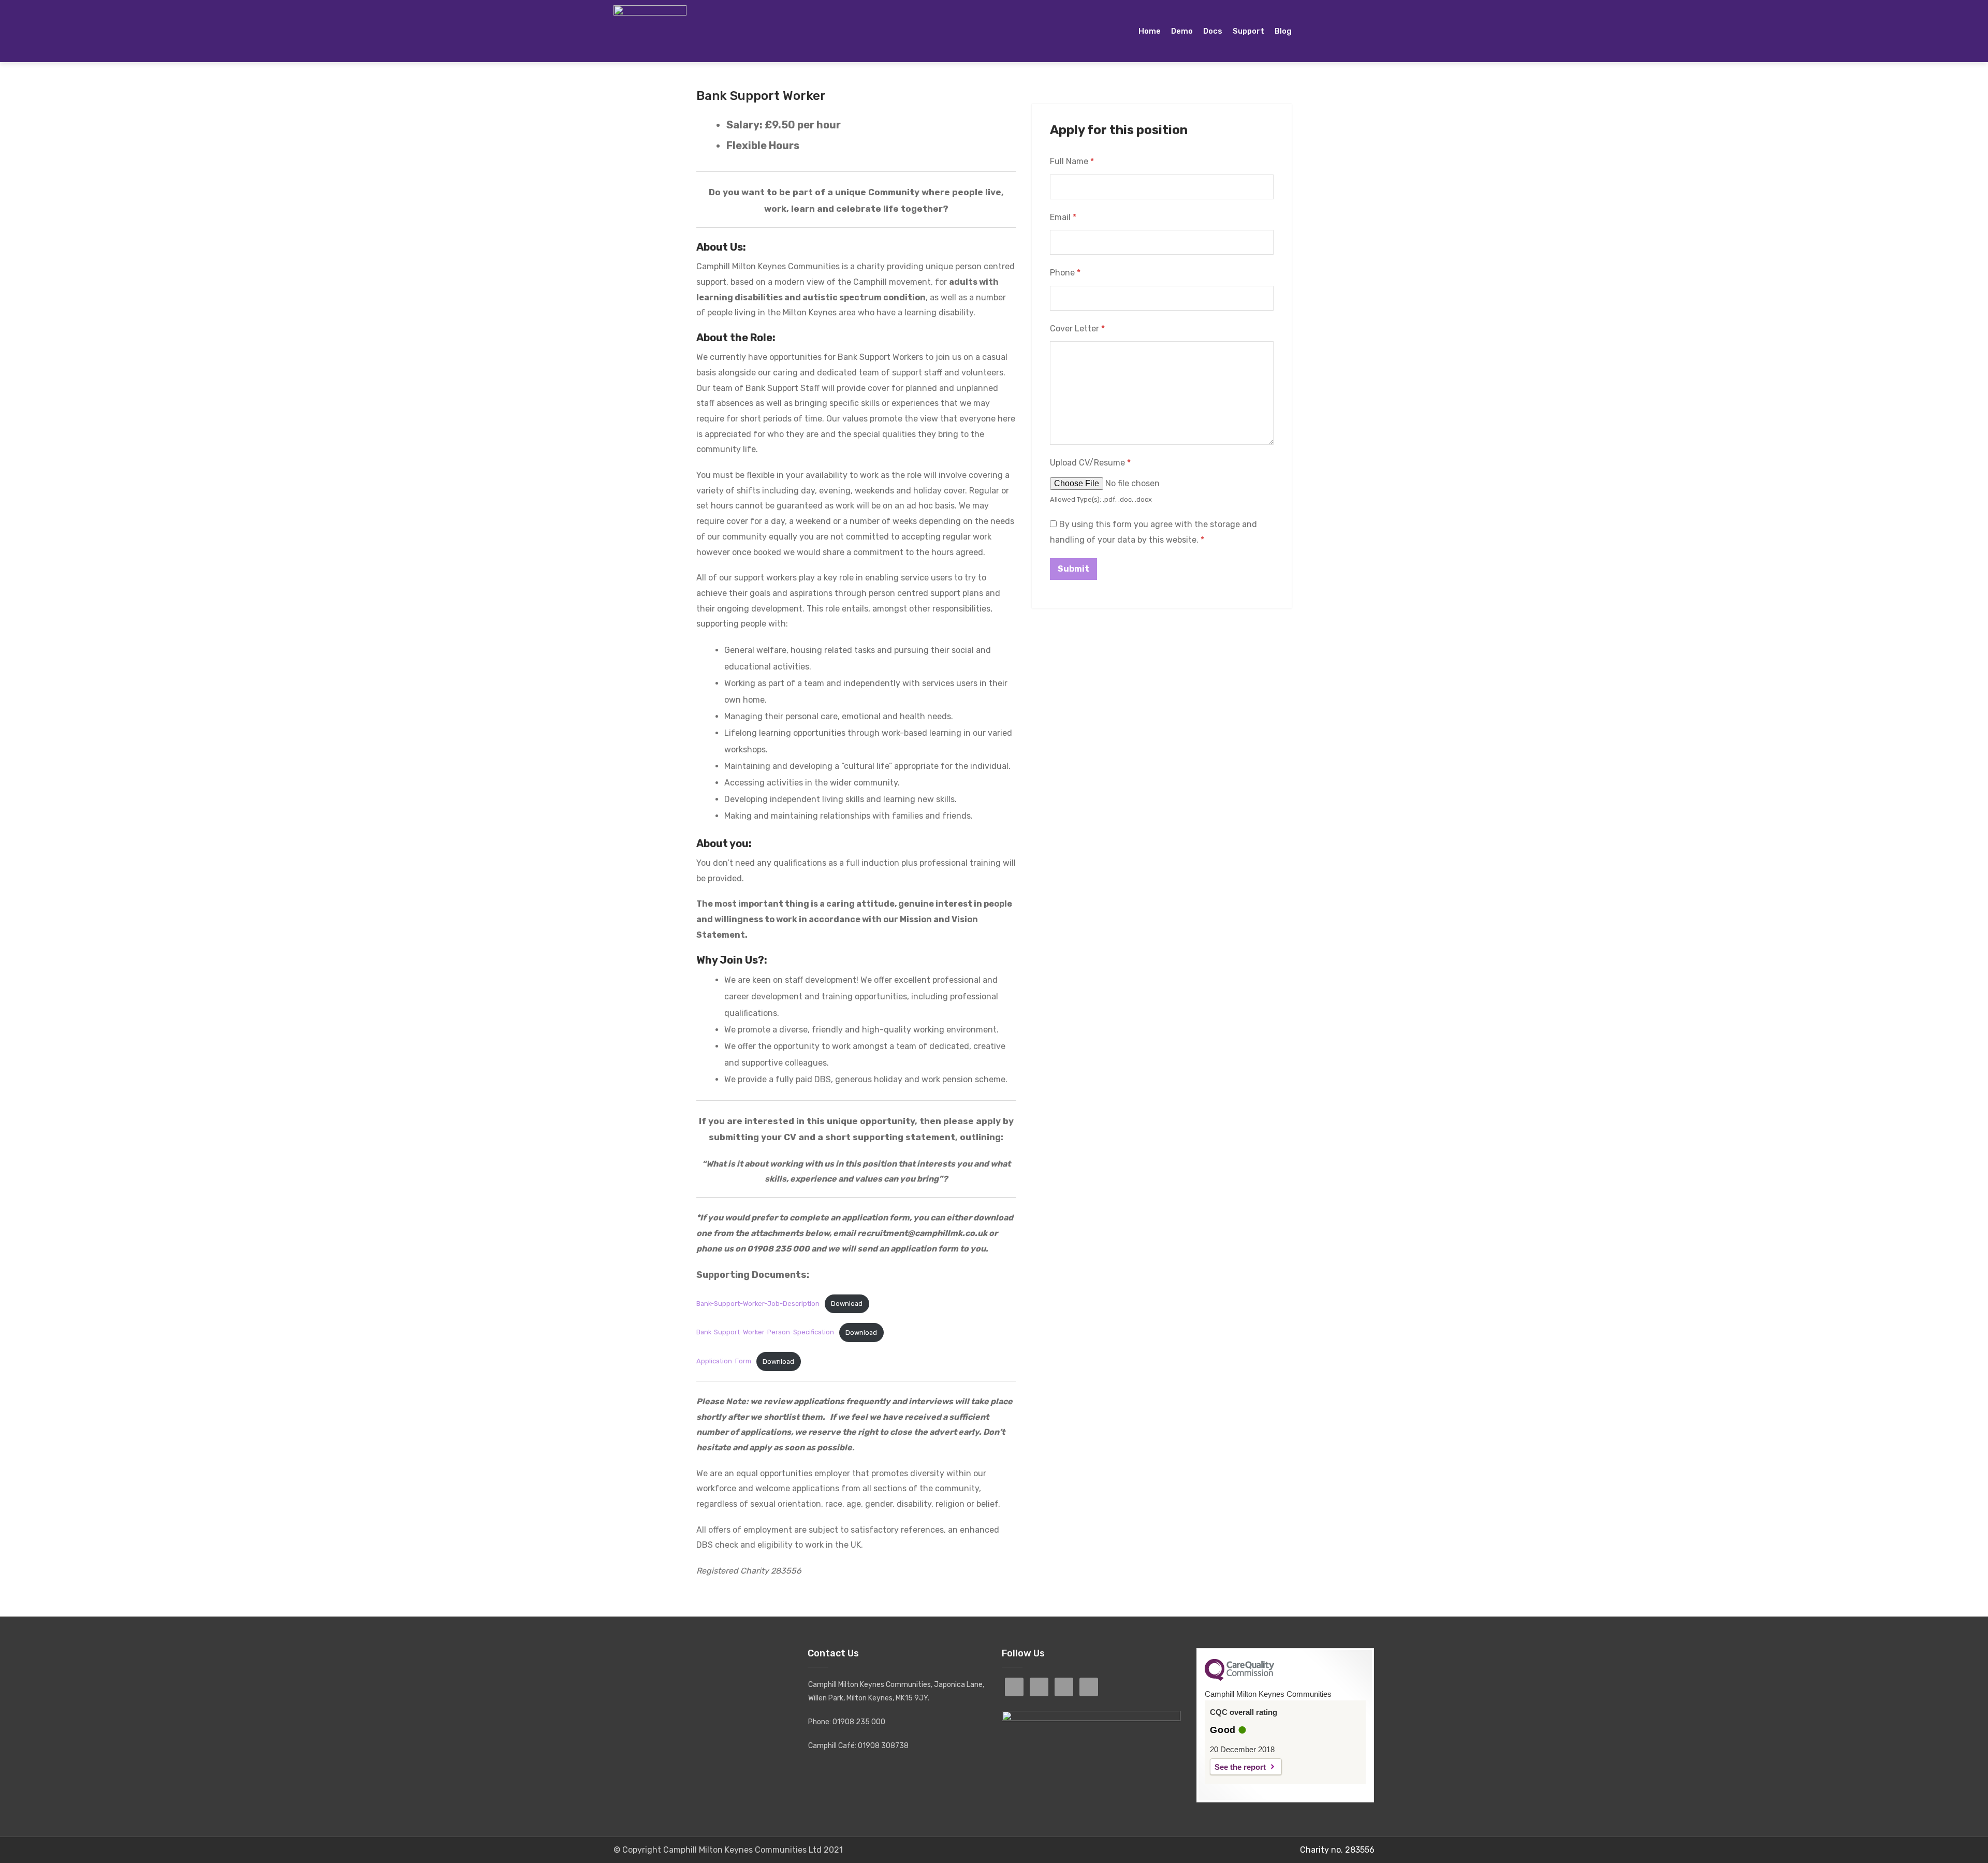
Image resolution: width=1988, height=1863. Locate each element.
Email (1063, 217)
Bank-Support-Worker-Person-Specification (765, 1333)
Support (1248, 31)
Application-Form (724, 1362)
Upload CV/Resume (1090, 463)
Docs (1213, 31)
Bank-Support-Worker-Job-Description (758, 1304)
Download (847, 1304)
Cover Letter (1077, 329)
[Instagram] (1338, 31)
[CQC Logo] (1239, 1678)
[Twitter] (1355, 31)
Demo (1182, 31)
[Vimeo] (1371, 31)
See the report (1240, 1767)
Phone (1065, 273)
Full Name (1072, 161)
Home (1150, 31)
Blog (1283, 31)
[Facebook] (1322, 31)
